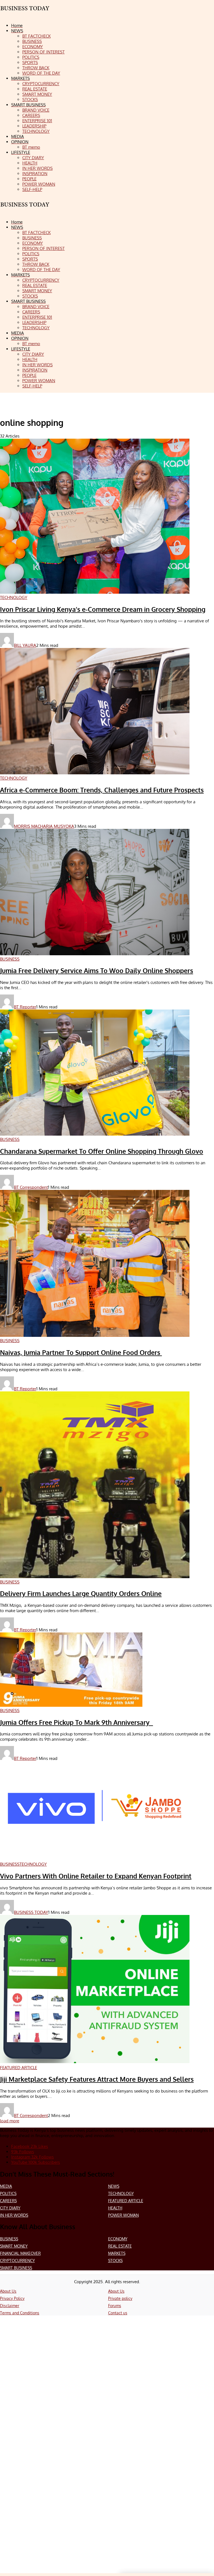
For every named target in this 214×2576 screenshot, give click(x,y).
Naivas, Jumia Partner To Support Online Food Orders (81, 1352)
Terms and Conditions (20, 2313)
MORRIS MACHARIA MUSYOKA (44, 826)
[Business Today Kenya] (25, 209)
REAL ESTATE (120, 2246)
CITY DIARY (10, 2208)
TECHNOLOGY (121, 2193)
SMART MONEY (14, 2246)
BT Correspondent (31, 1187)
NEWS (114, 2186)
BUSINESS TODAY (31, 1912)
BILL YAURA (25, 645)
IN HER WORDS (14, 2215)
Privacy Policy (12, 2298)
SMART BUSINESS (16, 2268)
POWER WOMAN (123, 2215)
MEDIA (6, 2186)
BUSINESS (9, 2239)
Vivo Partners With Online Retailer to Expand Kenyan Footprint (96, 1876)
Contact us (118, 2313)
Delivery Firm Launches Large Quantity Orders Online (81, 1593)
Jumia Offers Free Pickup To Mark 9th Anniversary (76, 1722)
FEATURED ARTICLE (126, 2201)
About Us (8, 2291)
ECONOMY (118, 2239)
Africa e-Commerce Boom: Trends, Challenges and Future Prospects (102, 790)
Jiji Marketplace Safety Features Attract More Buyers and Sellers (97, 2079)
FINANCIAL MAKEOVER (20, 2253)
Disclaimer (10, 2306)
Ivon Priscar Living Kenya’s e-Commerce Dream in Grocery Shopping (103, 609)
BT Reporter (25, 1007)
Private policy (120, 2298)
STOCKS (115, 2261)
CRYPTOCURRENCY (17, 2261)
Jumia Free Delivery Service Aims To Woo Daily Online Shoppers (97, 971)
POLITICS (8, 2193)
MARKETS (117, 2253)
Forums (115, 2306)
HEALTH (115, 2208)
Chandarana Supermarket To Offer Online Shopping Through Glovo (102, 1151)
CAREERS (8, 2201)
